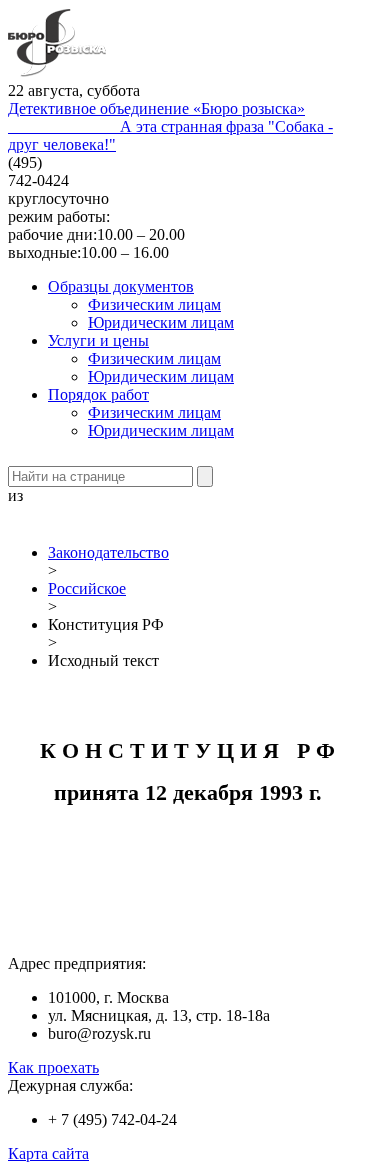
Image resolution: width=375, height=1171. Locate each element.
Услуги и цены (98, 340)
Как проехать (53, 1067)
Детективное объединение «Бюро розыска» (156, 108)
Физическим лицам (154, 304)
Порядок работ (98, 394)
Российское (87, 588)
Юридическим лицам (161, 322)
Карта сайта (48, 1153)
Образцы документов (121, 286)
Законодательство (108, 552)
